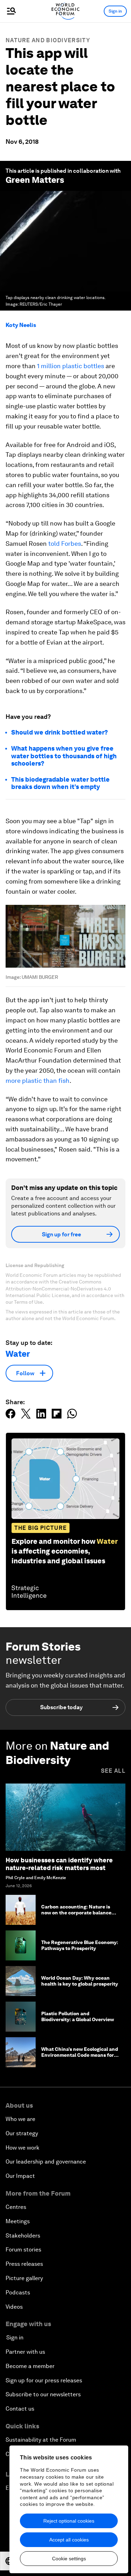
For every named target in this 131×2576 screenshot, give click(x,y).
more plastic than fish (38, 1081)
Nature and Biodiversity (48, 40)
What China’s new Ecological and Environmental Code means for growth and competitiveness (80, 2055)
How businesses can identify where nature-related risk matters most (59, 1864)
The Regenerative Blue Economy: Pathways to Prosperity (80, 1945)
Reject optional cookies (69, 2521)
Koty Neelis (21, 325)
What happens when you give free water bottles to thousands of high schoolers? (64, 756)
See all (113, 1771)
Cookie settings (69, 2559)
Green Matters (35, 180)
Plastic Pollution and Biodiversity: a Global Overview (78, 2016)
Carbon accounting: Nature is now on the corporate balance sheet (76, 1913)
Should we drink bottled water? (60, 732)
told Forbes (65, 544)
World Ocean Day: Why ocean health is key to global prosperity (80, 1981)
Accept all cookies (69, 2540)
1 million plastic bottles (71, 366)
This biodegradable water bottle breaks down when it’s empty (60, 783)
